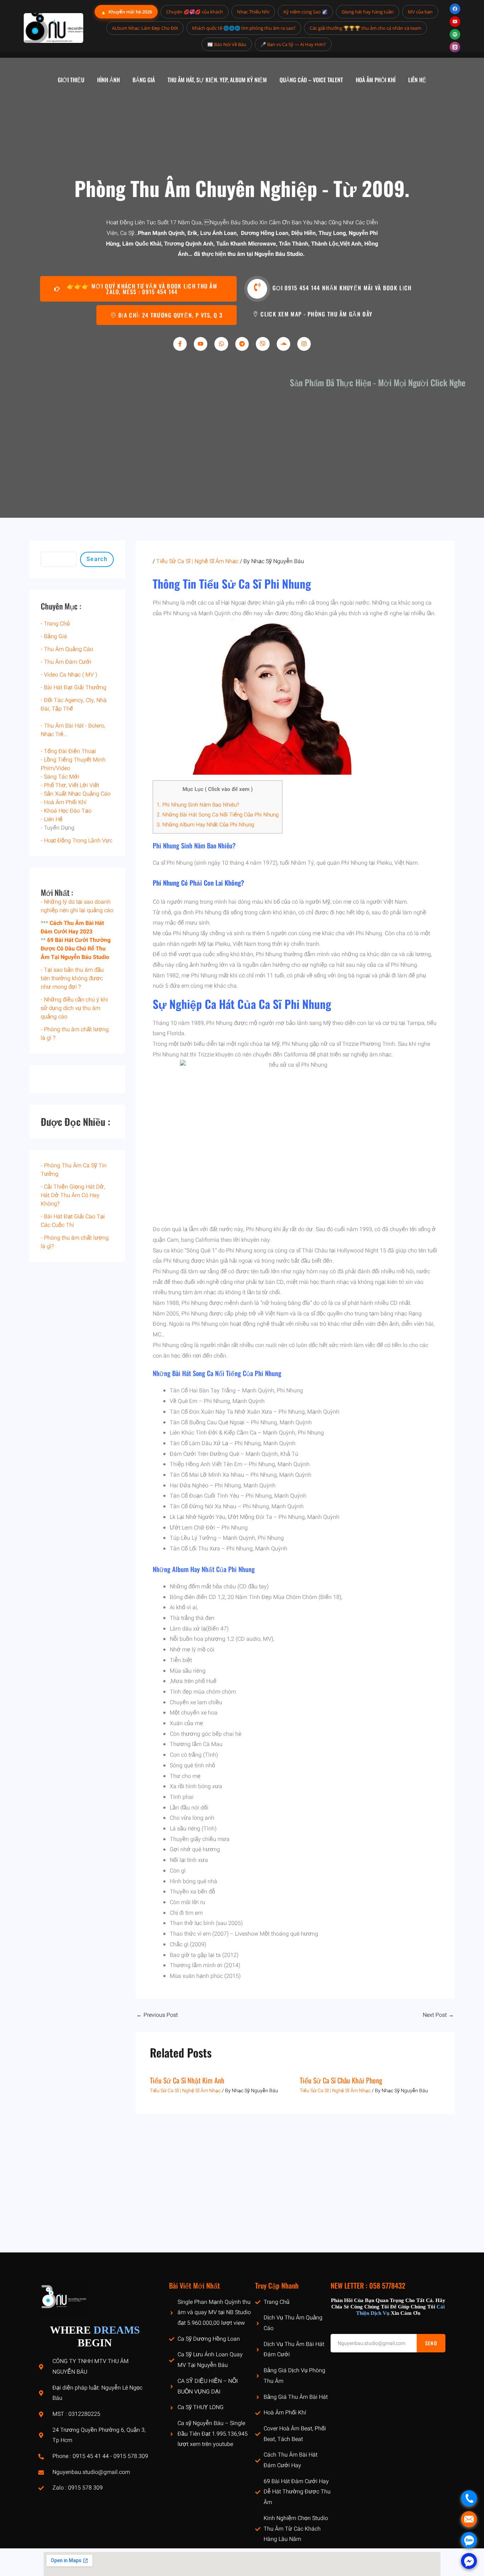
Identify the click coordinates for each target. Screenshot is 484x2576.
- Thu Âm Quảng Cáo (67, 649)
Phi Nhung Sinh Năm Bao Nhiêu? (198, 805)
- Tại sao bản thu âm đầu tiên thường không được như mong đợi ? (72, 978)
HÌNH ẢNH (108, 80)
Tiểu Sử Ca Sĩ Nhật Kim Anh (187, 2080)
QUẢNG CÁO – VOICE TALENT (311, 80)
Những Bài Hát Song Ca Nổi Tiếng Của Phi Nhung (218, 815)
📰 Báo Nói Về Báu (227, 44)
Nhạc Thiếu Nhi (253, 12)
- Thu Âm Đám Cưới (66, 662)
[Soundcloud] (283, 344)
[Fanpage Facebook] (455, 9)
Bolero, (97, 726)
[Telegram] (242, 344)
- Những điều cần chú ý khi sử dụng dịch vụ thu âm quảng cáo (74, 1008)
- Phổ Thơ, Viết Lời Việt (70, 785)
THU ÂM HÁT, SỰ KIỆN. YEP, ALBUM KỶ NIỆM (217, 80)
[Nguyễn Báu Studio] (54, 28)
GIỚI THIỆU (71, 80)
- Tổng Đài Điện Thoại (68, 751)
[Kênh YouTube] (455, 22)
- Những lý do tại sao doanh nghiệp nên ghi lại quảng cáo (77, 906)
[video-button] (257, 289)
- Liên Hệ (52, 819)
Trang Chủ (57, 624)
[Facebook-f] (180, 344)
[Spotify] (455, 34)
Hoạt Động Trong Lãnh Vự (77, 841)
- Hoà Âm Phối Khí (64, 802)
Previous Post (157, 2015)
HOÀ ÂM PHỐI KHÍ (376, 80)
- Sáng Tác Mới (60, 777)
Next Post (438, 2015)
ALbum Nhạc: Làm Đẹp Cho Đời (145, 28)
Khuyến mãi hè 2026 (126, 12)
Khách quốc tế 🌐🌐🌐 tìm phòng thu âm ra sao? (244, 28)
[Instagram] (304, 344)
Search (97, 559)
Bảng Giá (55, 636)
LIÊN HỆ (417, 80)
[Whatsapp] (221, 344)
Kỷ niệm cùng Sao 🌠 (305, 12)
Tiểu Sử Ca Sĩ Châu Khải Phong (341, 2080)
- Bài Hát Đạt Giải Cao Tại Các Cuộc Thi (73, 1221)
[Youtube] (201, 344)
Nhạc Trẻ (52, 734)
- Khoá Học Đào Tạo (66, 811)
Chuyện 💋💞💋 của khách (195, 12)
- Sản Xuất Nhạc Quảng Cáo (76, 794)
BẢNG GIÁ (144, 80)
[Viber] (263, 344)
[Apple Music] (455, 47)
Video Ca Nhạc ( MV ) (71, 675)
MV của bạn (420, 12)
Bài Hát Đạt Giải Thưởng (75, 688)
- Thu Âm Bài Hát (62, 726)
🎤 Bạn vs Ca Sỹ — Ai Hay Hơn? (293, 44)
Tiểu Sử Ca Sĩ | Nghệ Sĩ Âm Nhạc (197, 561)
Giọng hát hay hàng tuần (368, 12)
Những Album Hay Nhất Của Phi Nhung (205, 825)
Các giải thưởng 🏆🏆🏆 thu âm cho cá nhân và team (365, 28)
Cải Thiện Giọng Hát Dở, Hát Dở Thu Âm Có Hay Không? (73, 1195)
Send (431, 2343)
